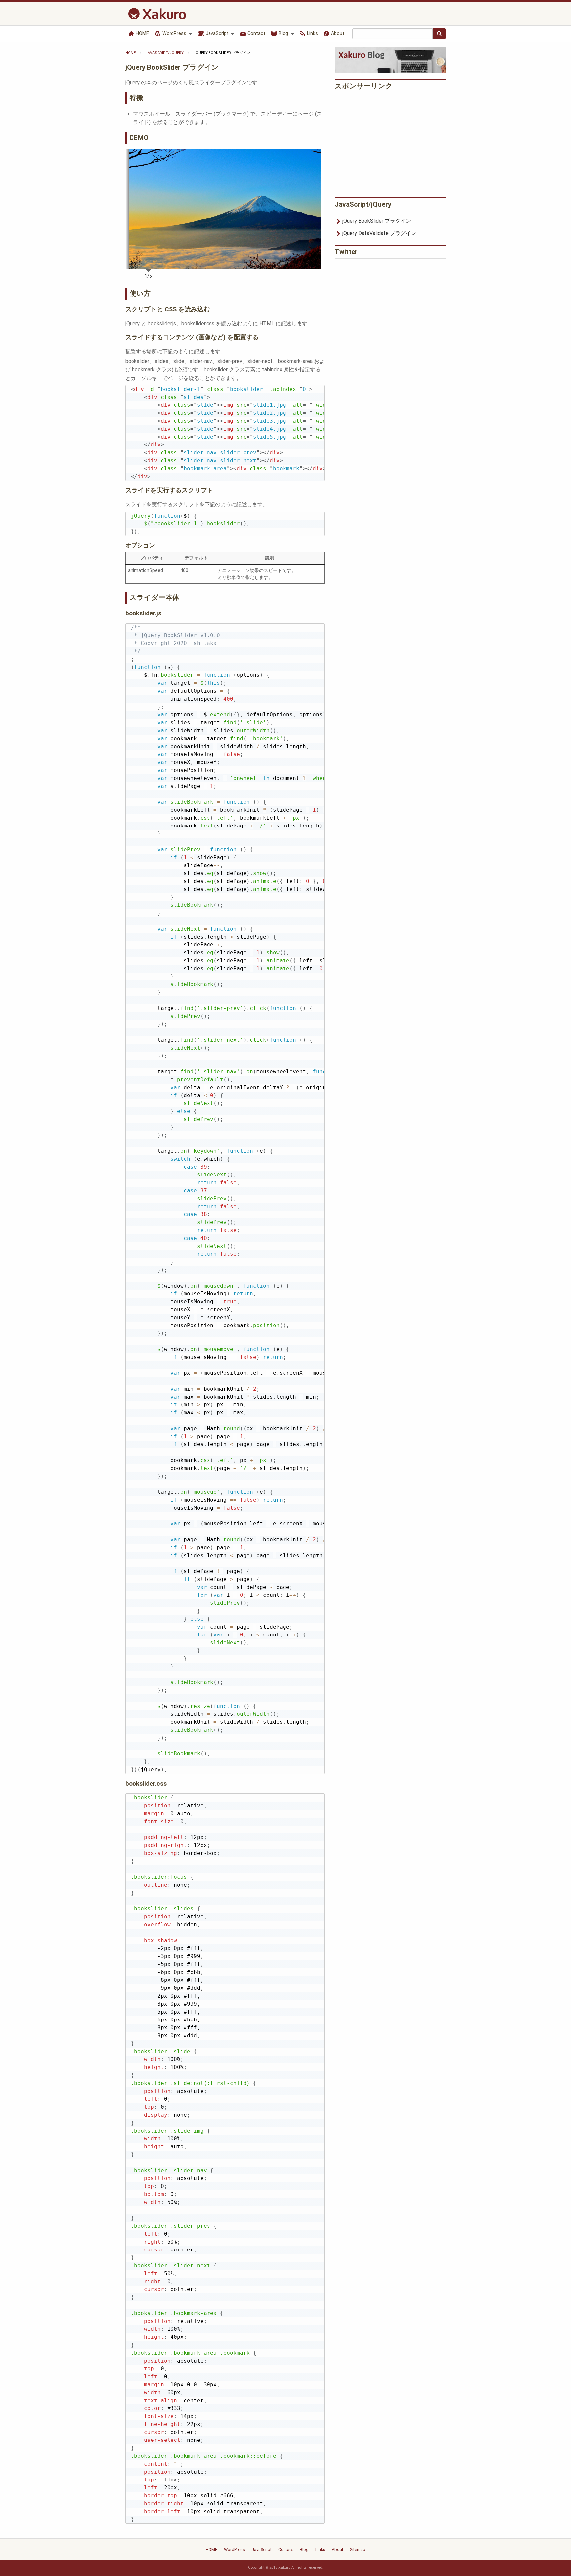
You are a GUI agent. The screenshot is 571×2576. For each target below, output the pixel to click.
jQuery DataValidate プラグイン (379, 233)
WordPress (174, 34)
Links (312, 34)
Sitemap (358, 2549)
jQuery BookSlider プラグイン (377, 221)
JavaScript (216, 34)
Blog (283, 34)
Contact (256, 34)
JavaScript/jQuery (165, 53)
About (337, 34)
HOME (142, 34)
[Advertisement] (390, 143)
